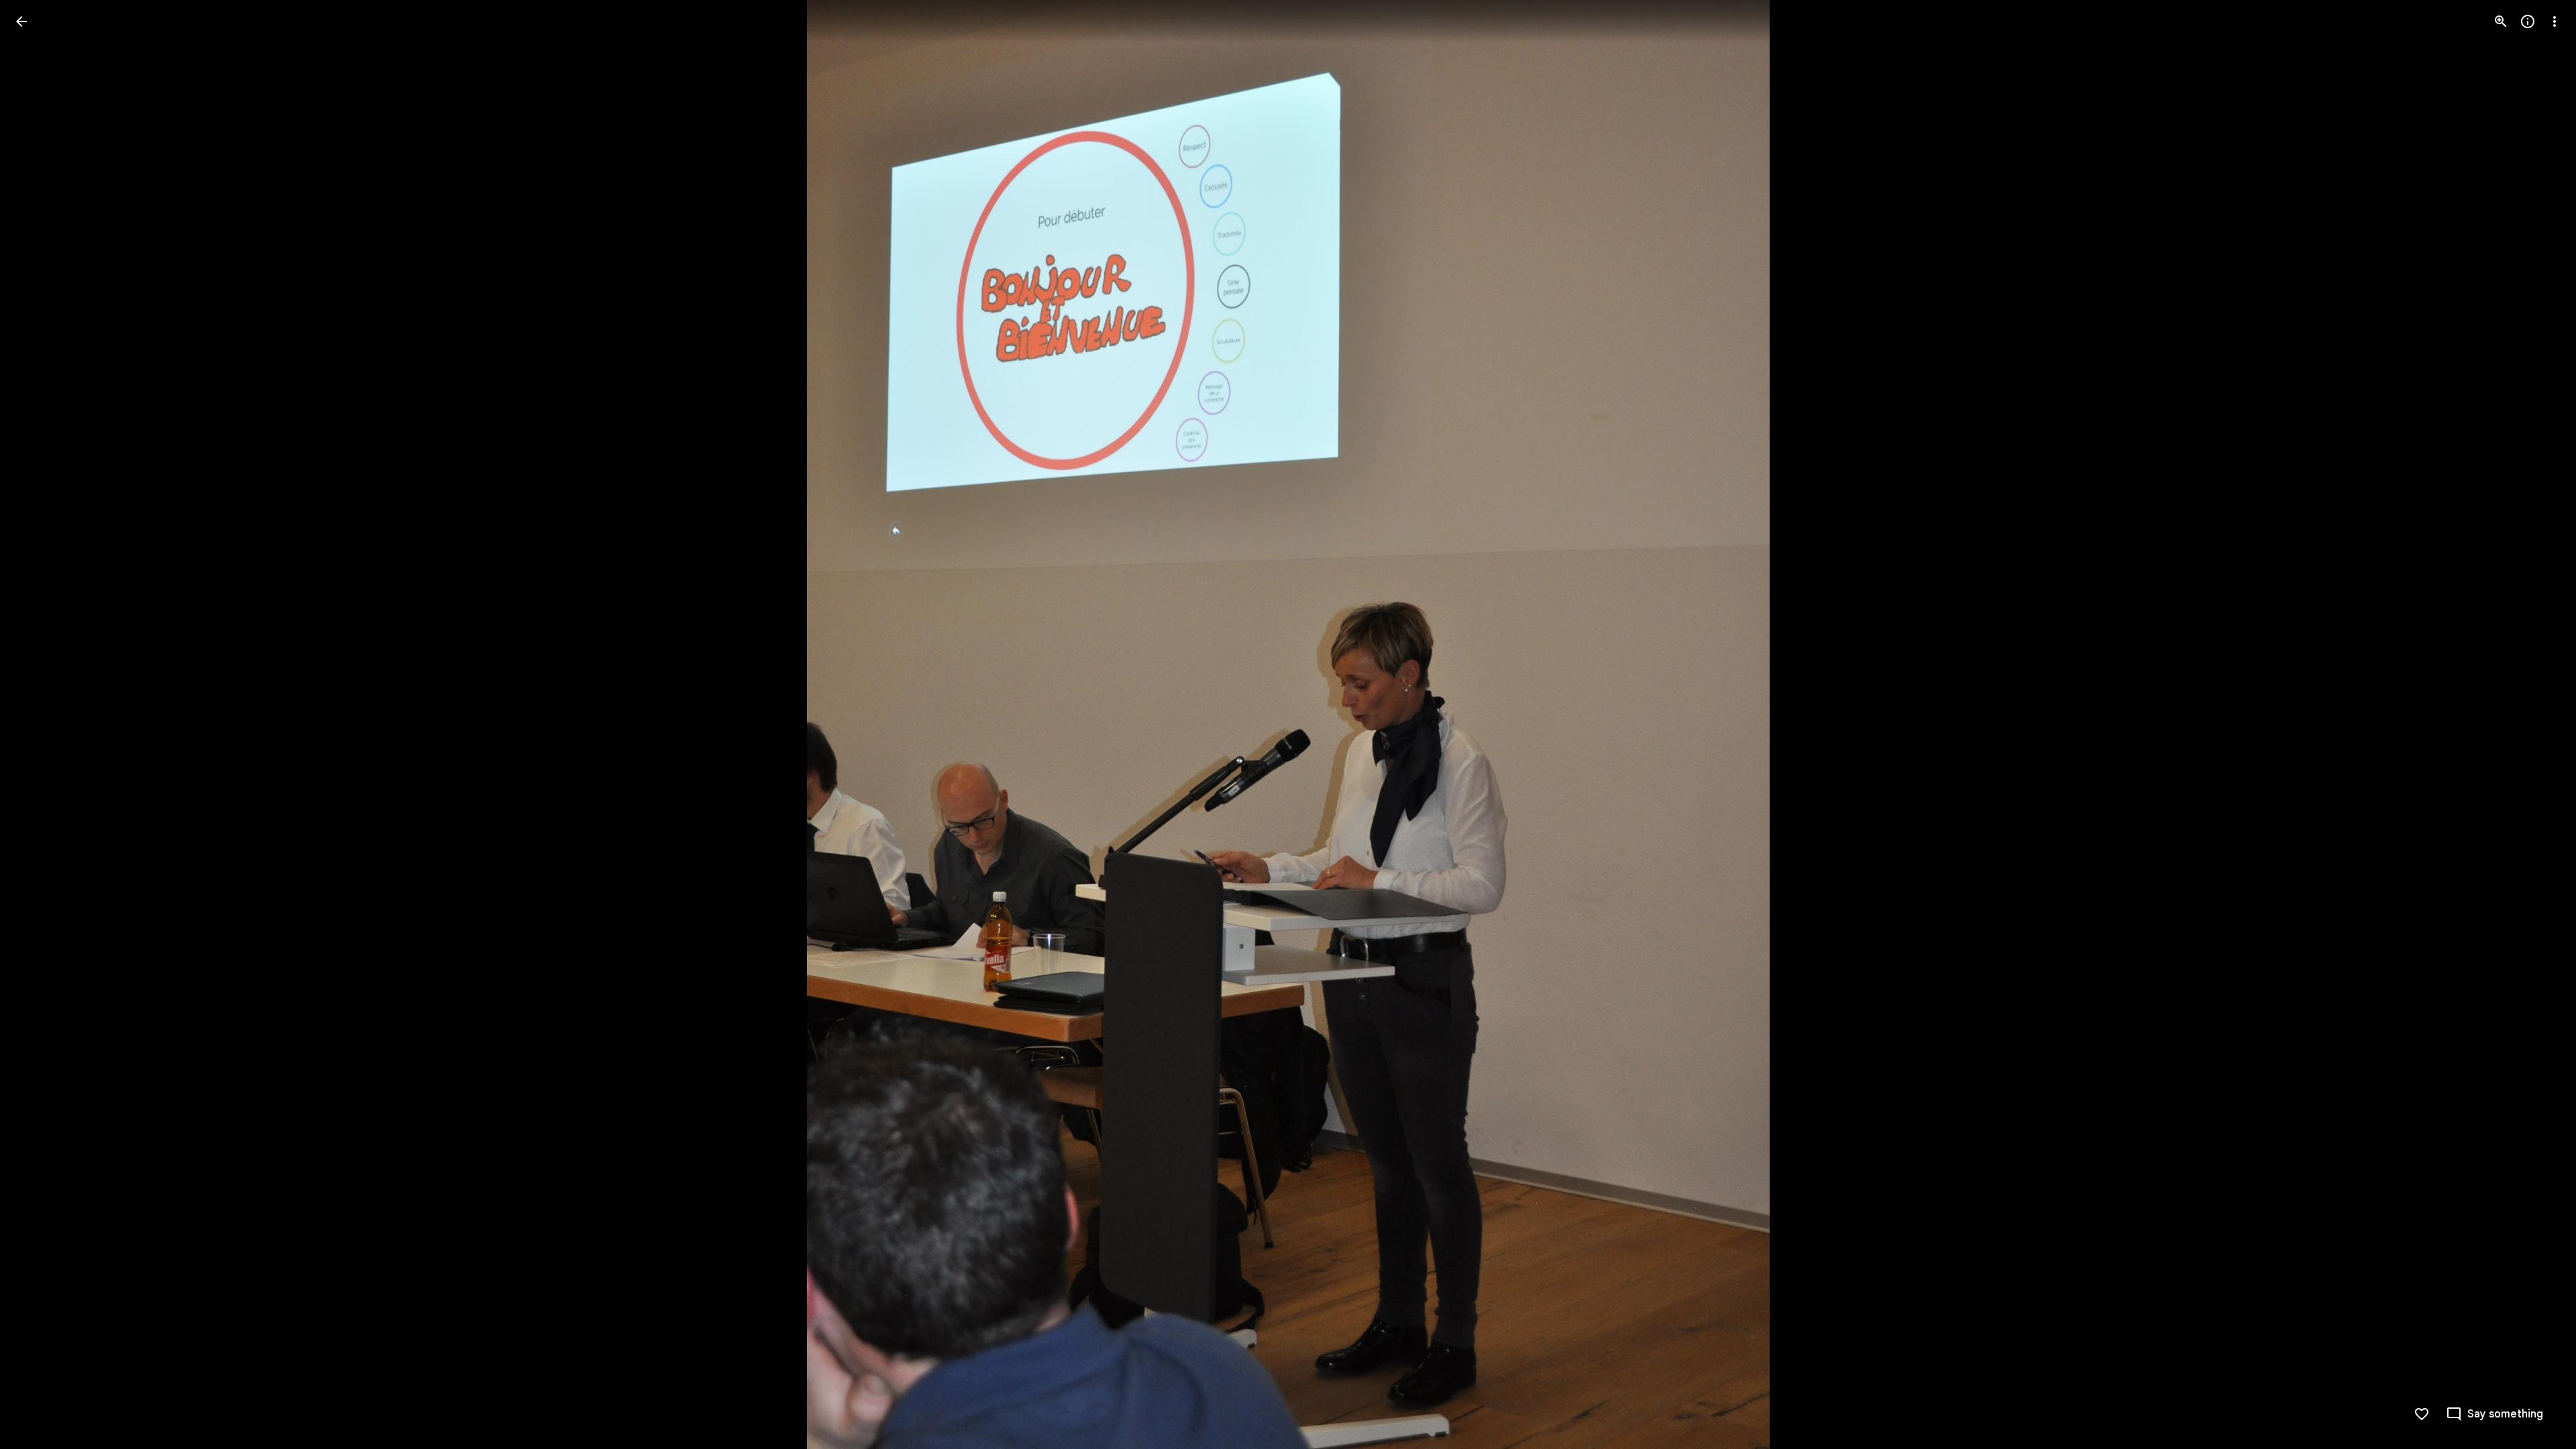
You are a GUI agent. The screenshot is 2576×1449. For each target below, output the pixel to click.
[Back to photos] (21, 21)
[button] (38, 724)
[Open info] (2528, 21)
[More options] (2555, 21)
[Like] (2422, 1414)
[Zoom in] (2501, 21)
